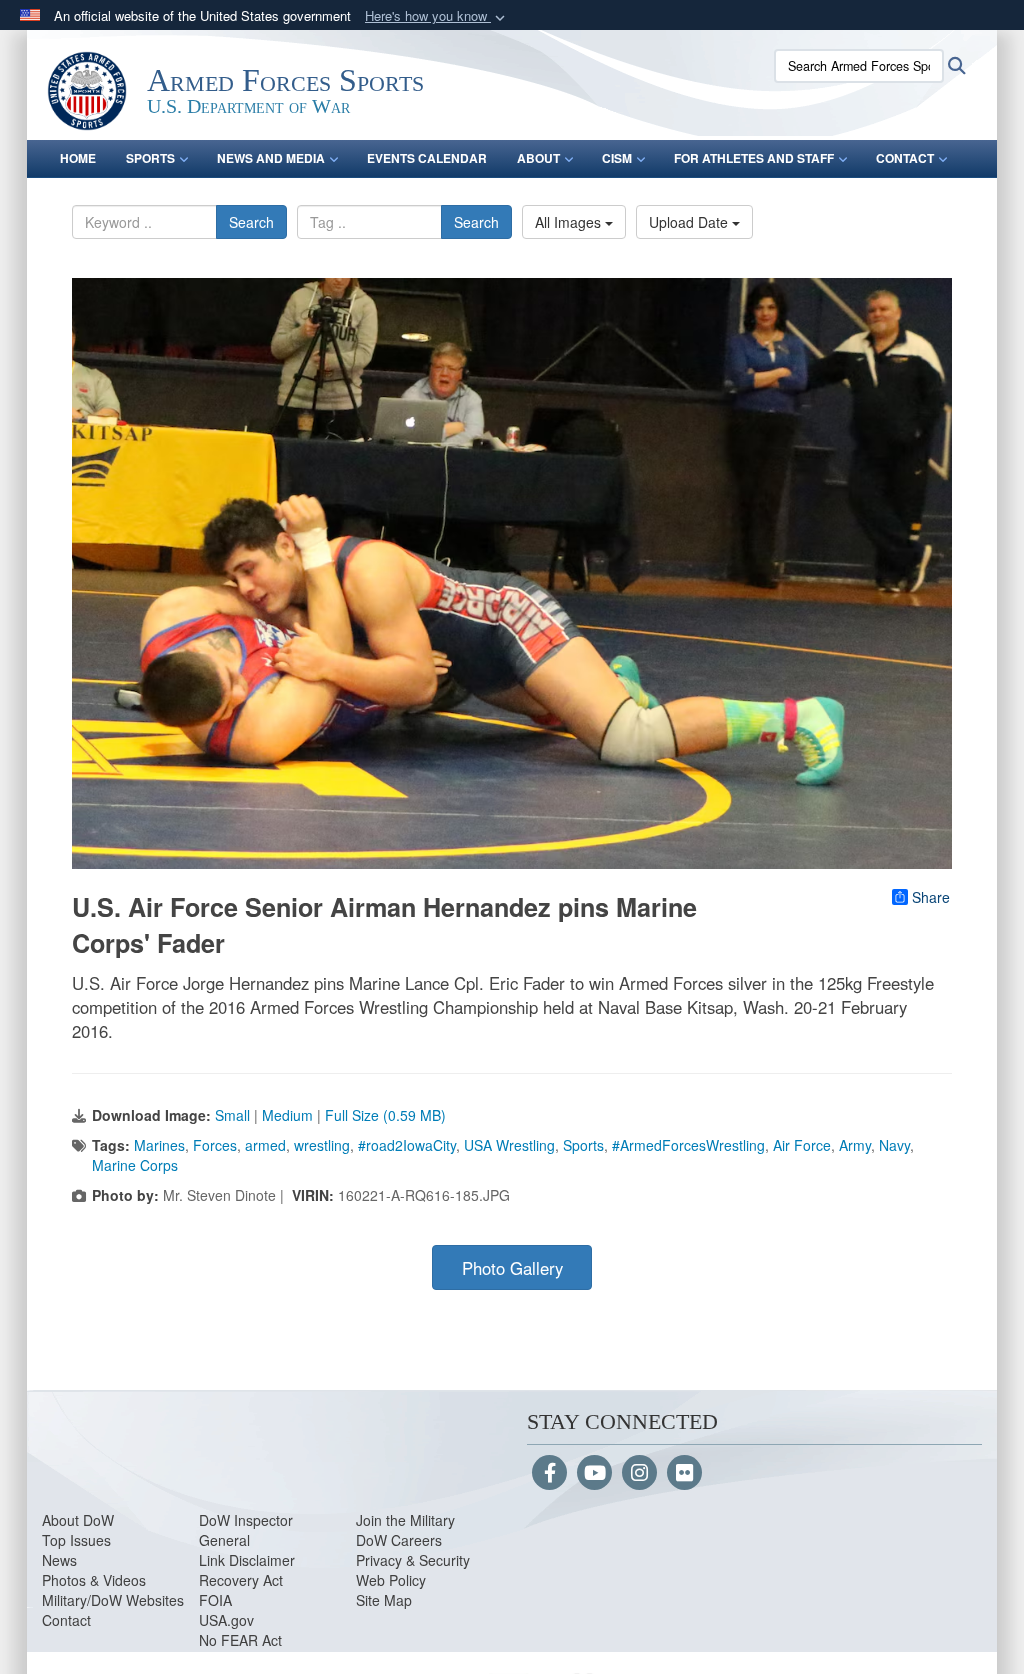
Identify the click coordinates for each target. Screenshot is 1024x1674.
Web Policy (391, 1580)
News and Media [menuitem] (271, 158)
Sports (583, 1145)
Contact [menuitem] (905, 158)
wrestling (322, 1145)
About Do (71, 1520)
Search (251, 222)
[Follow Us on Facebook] (549, 1474)
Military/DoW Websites (113, 1600)
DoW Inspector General (246, 1530)
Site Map (384, 1600)
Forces (215, 1145)
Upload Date (690, 222)
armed (265, 1145)
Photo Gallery (512, 1268)
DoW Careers (399, 1540)
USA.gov (226, 1620)
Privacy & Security (413, 1560)
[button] (437, 16)
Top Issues (76, 1540)
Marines (159, 1145)
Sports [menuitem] (150, 158)
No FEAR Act (240, 1640)
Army (855, 1145)
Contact (66, 1620)
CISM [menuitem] (617, 158)
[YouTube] (594, 1474)
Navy (894, 1145)
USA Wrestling (509, 1145)
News (59, 1560)
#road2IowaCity (407, 1145)
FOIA (215, 1600)
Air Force (802, 1145)
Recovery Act (241, 1580)
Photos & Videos (94, 1580)
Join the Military (405, 1520)
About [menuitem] (538, 158)
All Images (570, 222)
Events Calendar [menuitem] (427, 158)
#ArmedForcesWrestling (688, 1145)
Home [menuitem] (78, 158)
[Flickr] (684, 1474)
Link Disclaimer (247, 1560)
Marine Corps (135, 1165)
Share (931, 897)
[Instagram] (639, 1474)
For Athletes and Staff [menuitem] (754, 158)
